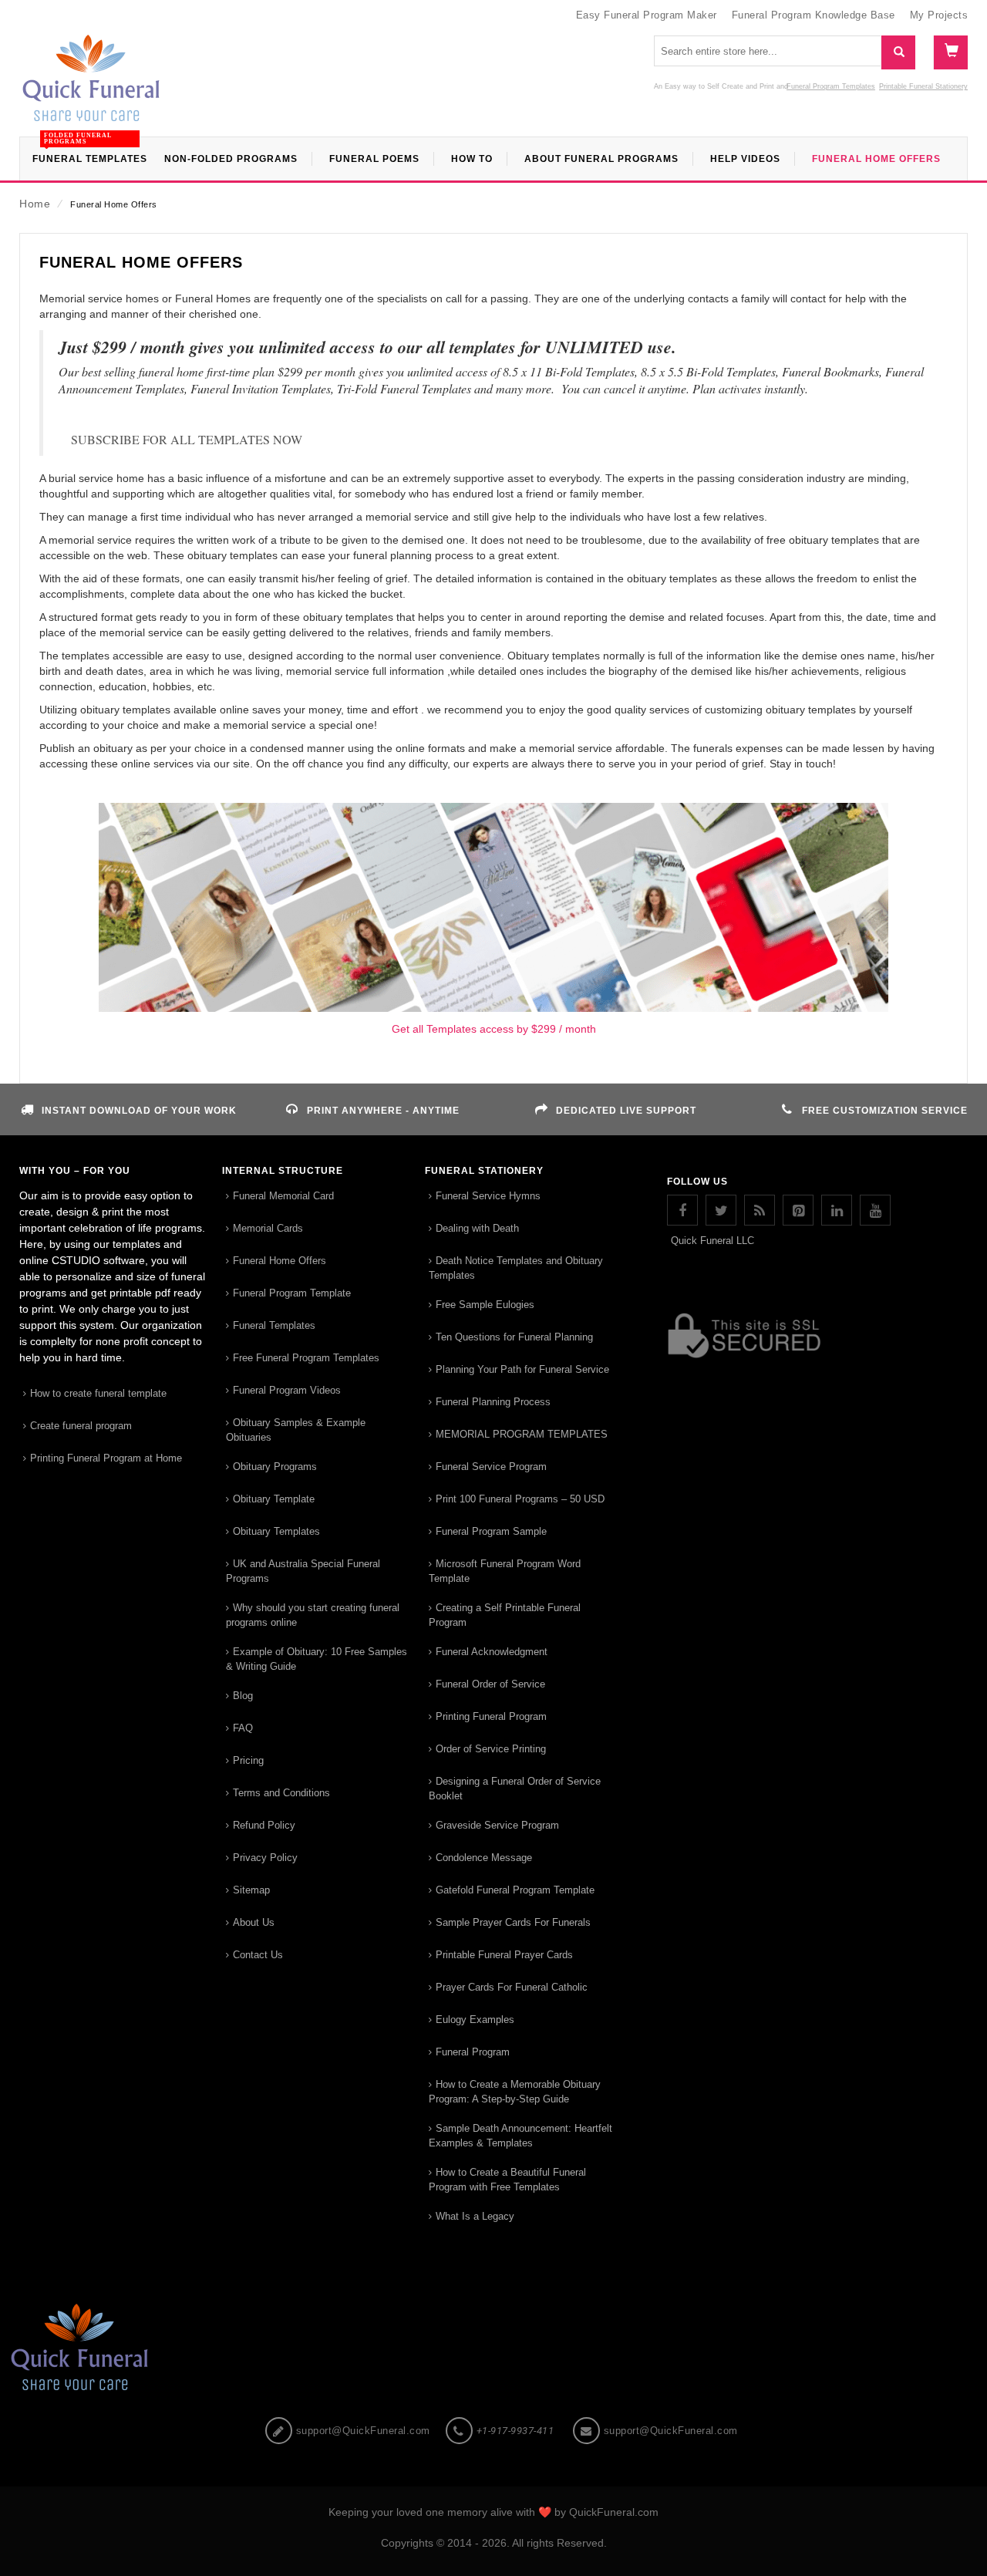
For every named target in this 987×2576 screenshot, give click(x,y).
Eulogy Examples (475, 2020)
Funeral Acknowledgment (492, 1652)
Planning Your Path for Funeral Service (522, 1369)
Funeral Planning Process (493, 1402)
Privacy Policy (265, 1858)
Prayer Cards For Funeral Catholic (512, 1987)
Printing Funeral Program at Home (106, 1458)
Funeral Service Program (491, 1467)
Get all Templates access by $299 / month (494, 1029)
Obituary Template (274, 1499)
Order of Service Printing (491, 1749)
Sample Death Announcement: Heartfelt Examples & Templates (520, 2136)
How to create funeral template (98, 1393)
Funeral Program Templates (831, 86)
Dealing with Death (477, 1228)
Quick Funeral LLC (712, 1241)
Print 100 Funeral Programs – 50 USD (520, 1499)
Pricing (248, 1760)
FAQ (243, 1728)
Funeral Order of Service (490, 1684)
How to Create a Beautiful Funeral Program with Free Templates (507, 2180)
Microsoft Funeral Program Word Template (505, 1571)
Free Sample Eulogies (485, 1305)
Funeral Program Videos (287, 1390)
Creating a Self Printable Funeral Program (505, 1615)
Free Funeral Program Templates (306, 1358)
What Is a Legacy (475, 2216)
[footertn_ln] (837, 1210)
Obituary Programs (275, 1467)
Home (35, 204)
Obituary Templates (276, 1531)
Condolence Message (484, 1858)
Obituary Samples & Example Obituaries (296, 1430)
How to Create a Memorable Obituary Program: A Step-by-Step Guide (515, 2092)
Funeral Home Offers (280, 1261)
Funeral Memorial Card (283, 1196)
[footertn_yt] (875, 1210)
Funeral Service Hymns (488, 1196)
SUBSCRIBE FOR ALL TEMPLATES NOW (187, 439)
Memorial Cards (268, 1228)
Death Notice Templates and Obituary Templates (516, 1268)
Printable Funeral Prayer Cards (504, 1955)
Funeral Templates (274, 1325)
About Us (254, 1922)
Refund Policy (264, 1825)
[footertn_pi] (798, 1210)
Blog (243, 1696)
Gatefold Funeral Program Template (515, 1890)
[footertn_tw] (721, 1210)
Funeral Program (473, 2052)
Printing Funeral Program (491, 1716)
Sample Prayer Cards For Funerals (513, 1922)
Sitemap (251, 1890)
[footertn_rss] (760, 1210)
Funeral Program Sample (491, 1531)
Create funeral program (81, 1426)
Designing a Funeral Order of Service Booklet (515, 1789)
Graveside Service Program (497, 1825)
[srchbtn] (898, 52)
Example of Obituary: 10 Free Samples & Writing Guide (317, 1659)
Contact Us (258, 1955)
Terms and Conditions (281, 1793)
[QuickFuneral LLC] (91, 86)
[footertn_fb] (682, 1210)
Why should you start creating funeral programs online (313, 1615)
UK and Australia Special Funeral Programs (303, 1571)
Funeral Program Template (292, 1293)
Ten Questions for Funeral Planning (514, 1337)
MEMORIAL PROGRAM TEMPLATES (522, 1434)
